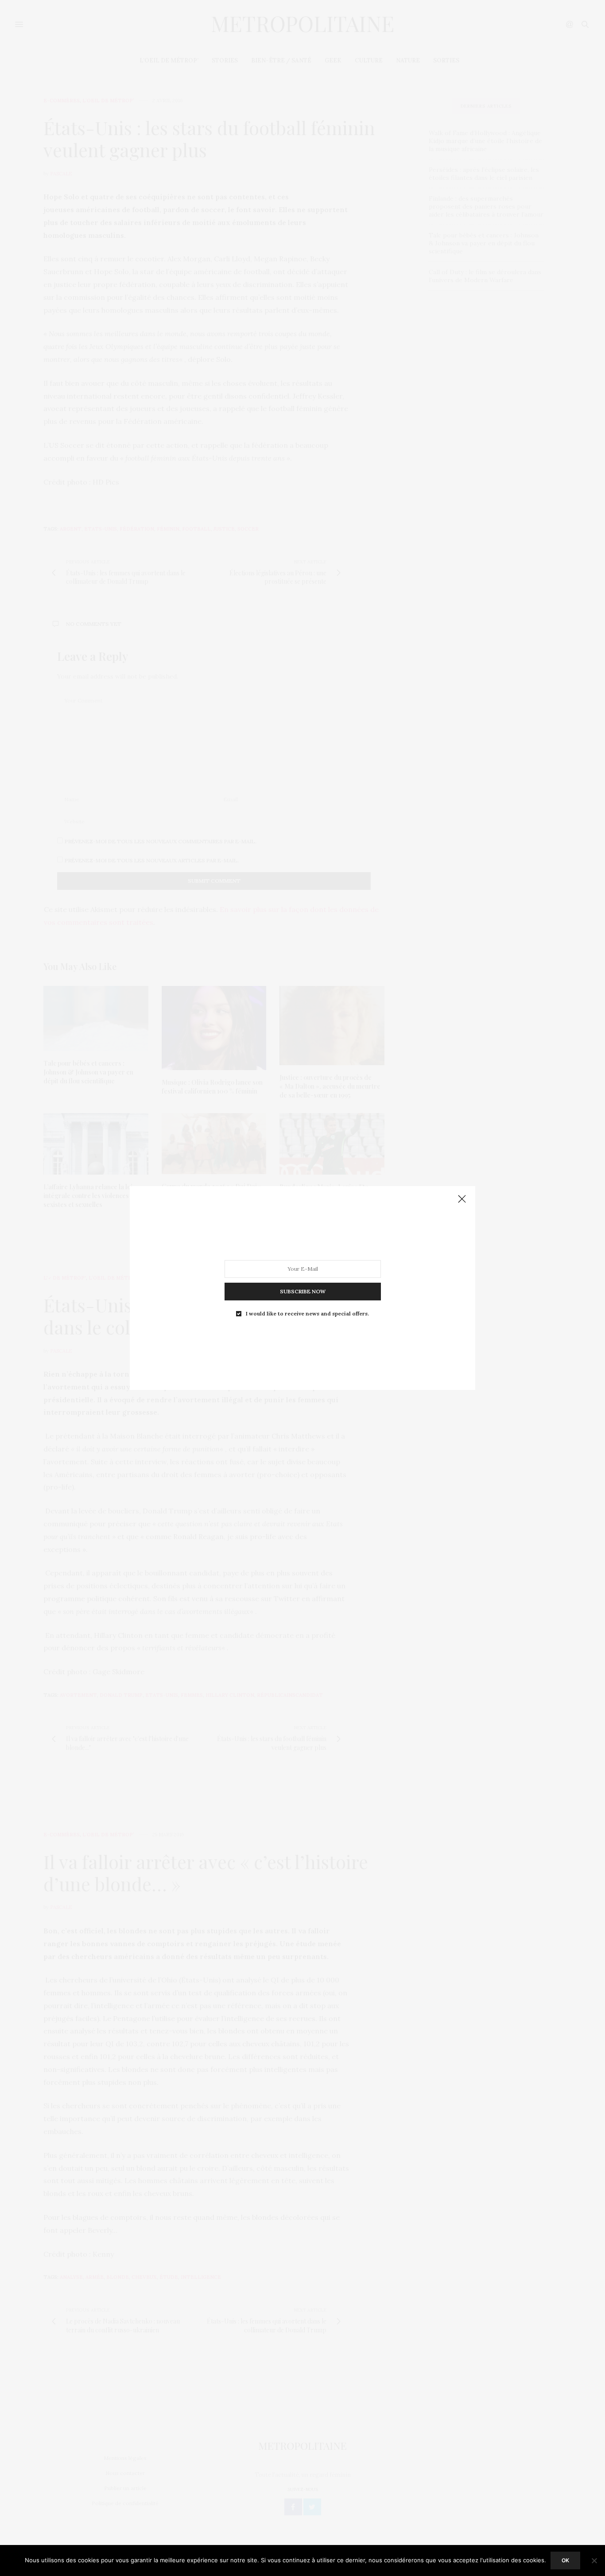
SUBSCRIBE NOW (303, 1291)
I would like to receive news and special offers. (307, 1314)
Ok (565, 2560)
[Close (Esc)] (462, 1199)
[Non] (594, 2560)
